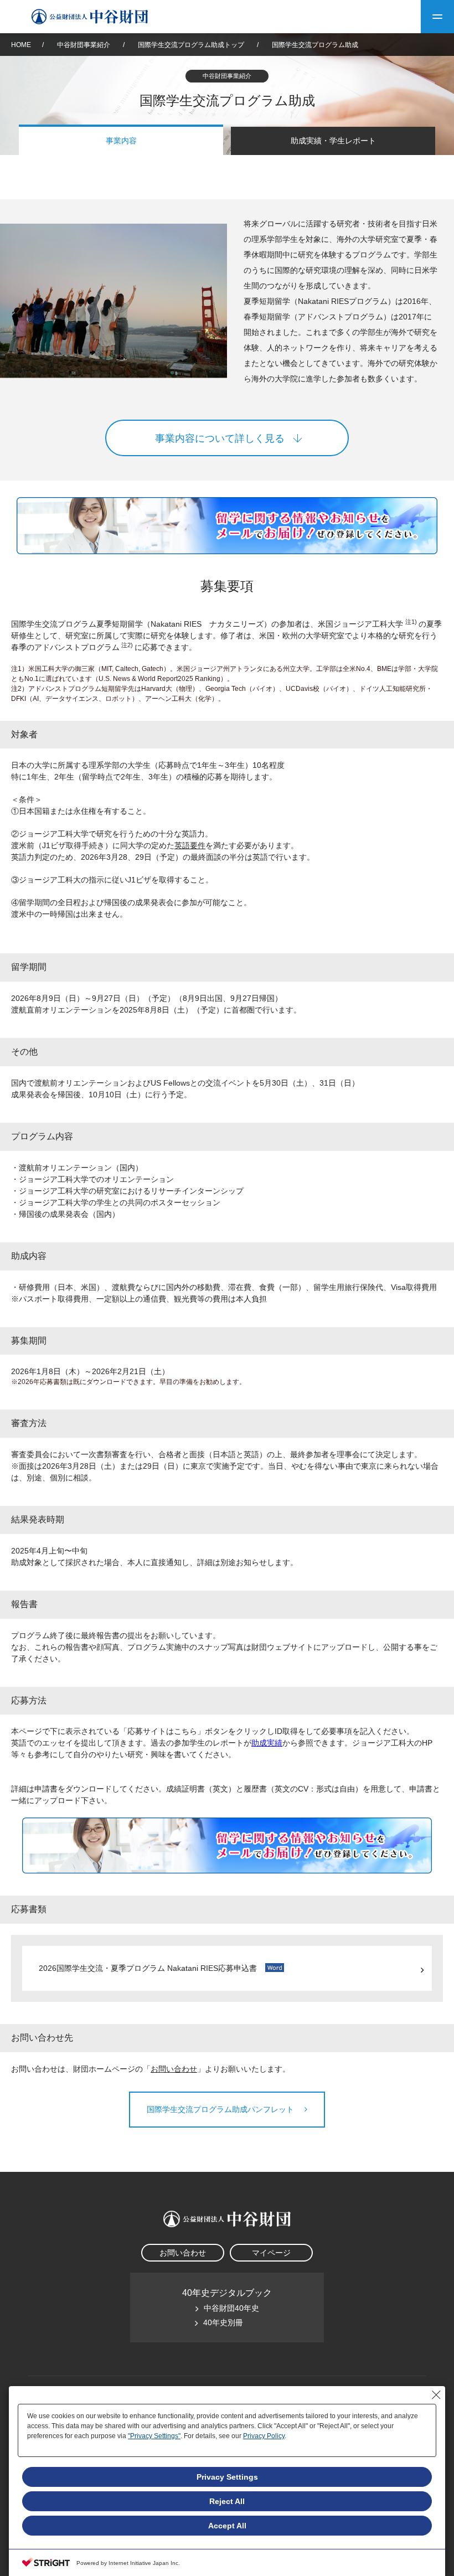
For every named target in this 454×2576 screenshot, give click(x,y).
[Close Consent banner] (436, 2395)
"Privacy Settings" (154, 2436)
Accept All (227, 2526)
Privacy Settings (227, 2477)
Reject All (227, 2501)
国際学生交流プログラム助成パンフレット (221, 2109)
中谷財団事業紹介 (91, 45)
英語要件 (190, 845)
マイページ (271, 2253)
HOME (21, 45)
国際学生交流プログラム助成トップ (191, 45)
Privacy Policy (264, 2436)
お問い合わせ (174, 2069)
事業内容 (121, 141)
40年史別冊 (223, 2322)
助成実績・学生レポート (333, 141)
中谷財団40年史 (231, 2308)
